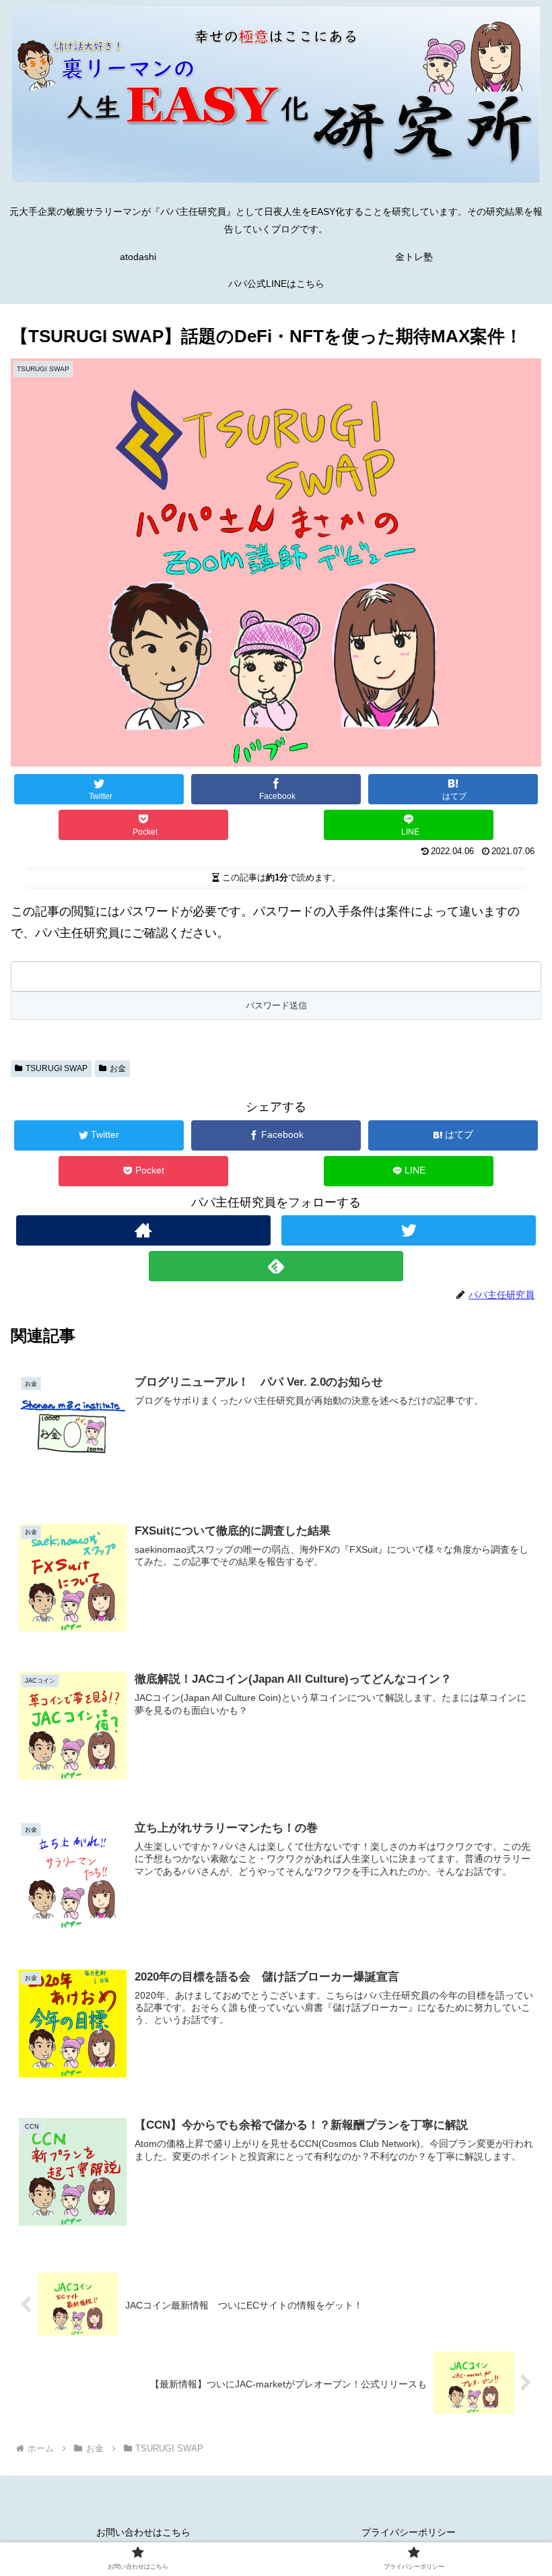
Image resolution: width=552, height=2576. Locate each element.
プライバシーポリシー (409, 2532)
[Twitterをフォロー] (409, 1230)
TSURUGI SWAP (57, 1068)
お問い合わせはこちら (143, 2532)
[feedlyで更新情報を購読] (276, 1266)
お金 (118, 1068)
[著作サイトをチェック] (143, 1230)
